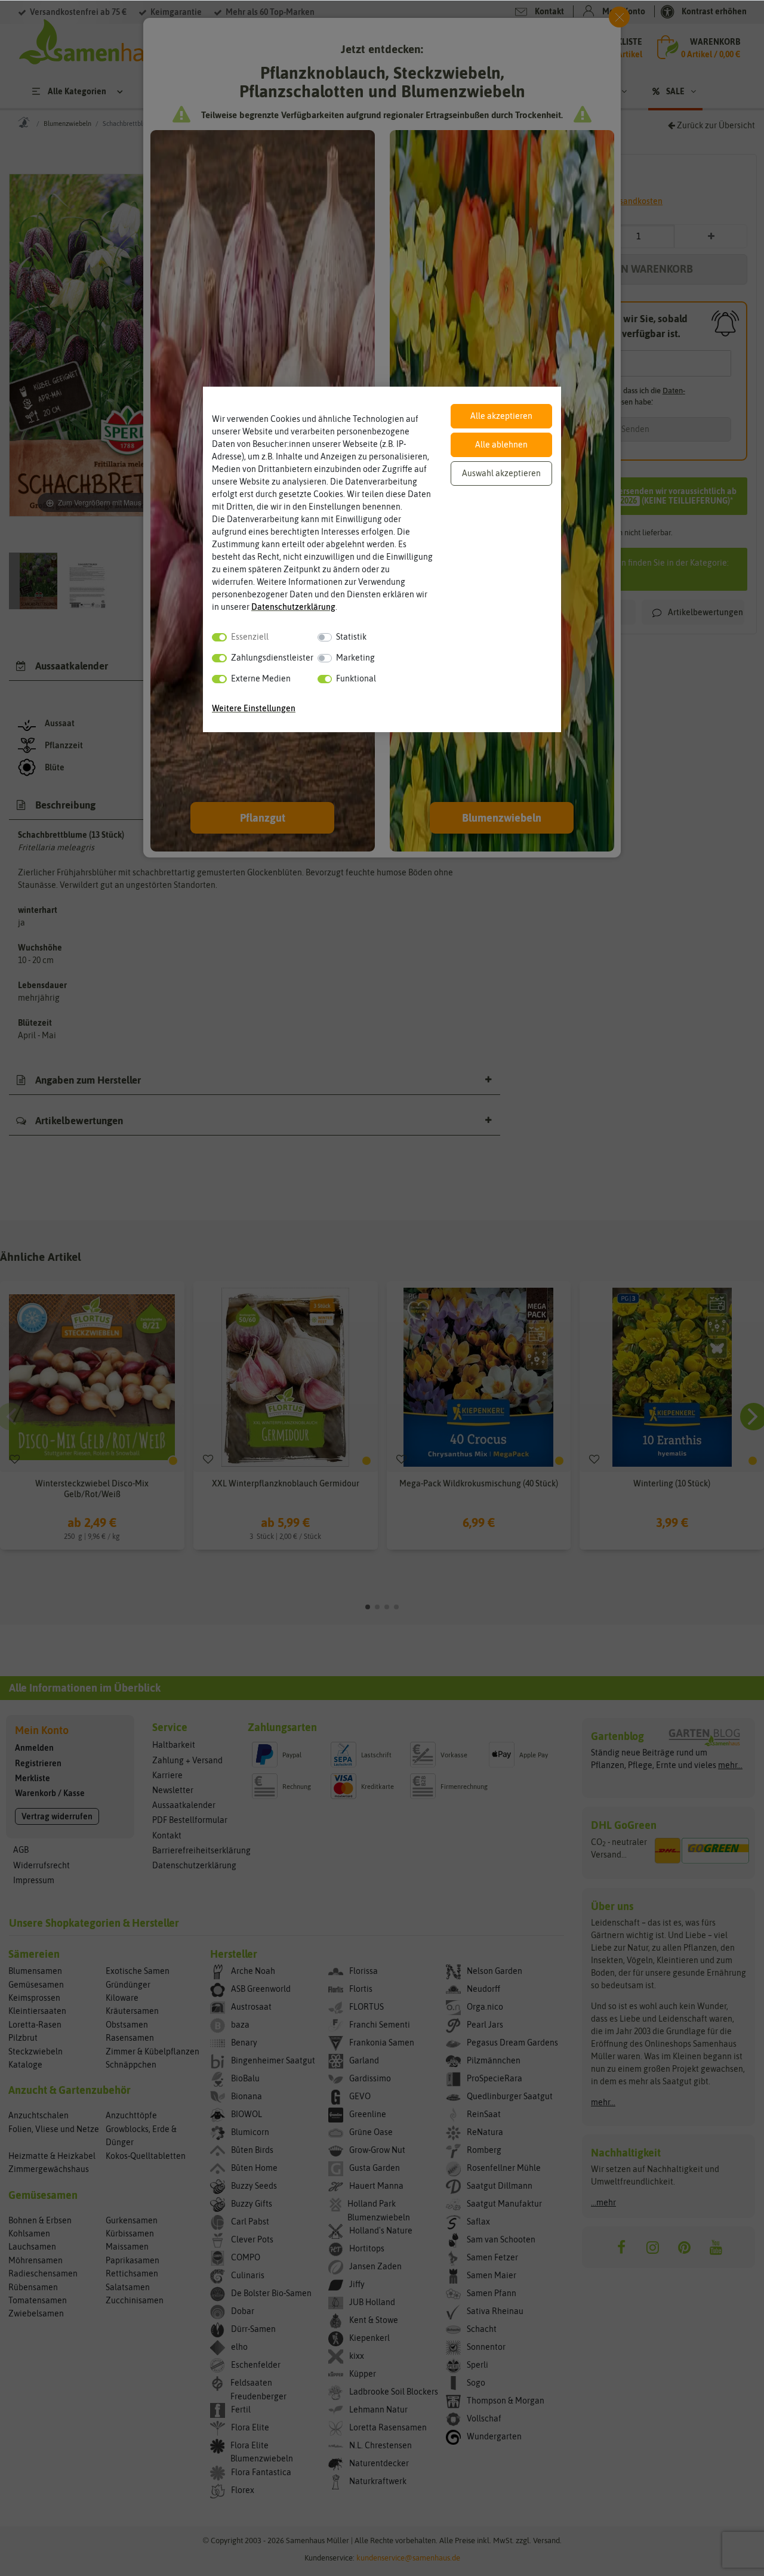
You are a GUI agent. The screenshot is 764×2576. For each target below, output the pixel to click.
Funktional (356, 678)
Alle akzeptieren (501, 416)
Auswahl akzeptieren (501, 473)
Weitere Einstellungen (254, 708)
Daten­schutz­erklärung (293, 607)
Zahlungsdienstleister (272, 658)
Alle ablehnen (501, 445)
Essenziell (250, 637)
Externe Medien (261, 678)
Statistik (351, 637)
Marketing (355, 658)
